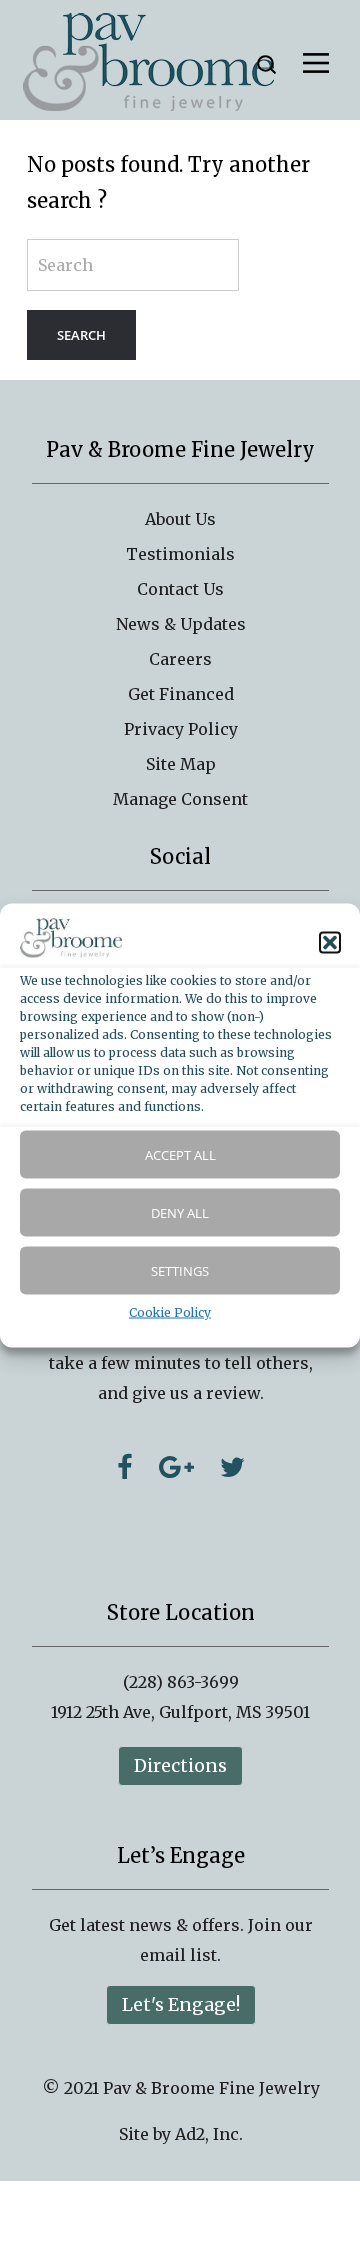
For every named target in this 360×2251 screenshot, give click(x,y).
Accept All (180, 1155)
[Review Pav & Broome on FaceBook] (125, 1467)
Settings (180, 1271)
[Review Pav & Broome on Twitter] (232, 1467)
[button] (330, 942)
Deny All (180, 1213)
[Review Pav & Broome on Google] (176, 1467)
